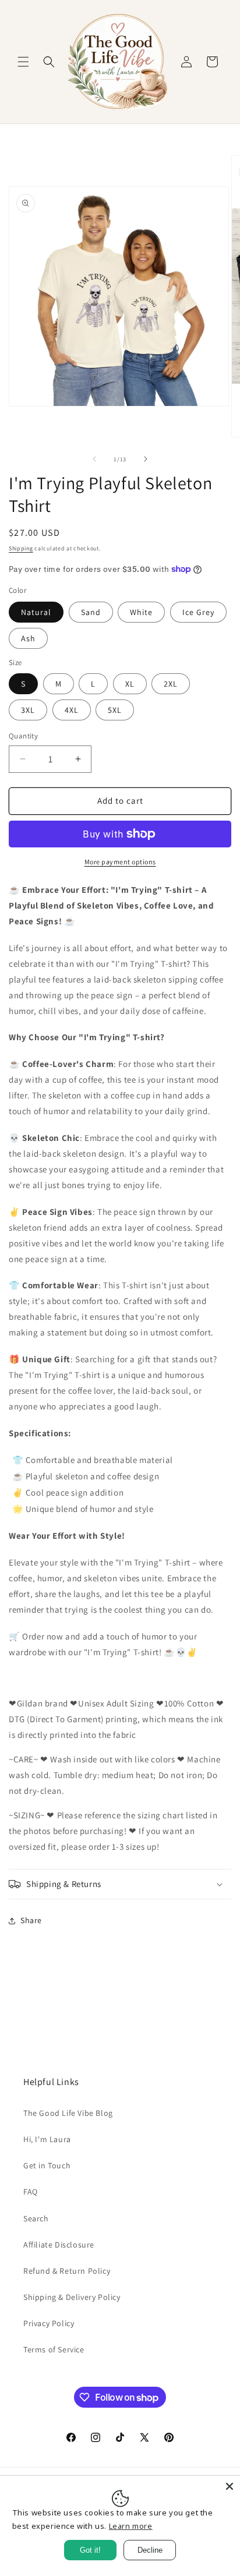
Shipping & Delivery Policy (72, 2297)
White (141, 612)
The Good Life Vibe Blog (68, 2113)
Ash (28, 638)
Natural (36, 612)
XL (130, 684)
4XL (72, 710)
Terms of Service (54, 2349)
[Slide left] (94, 459)
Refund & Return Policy (67, 2271)
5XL (115, 710)
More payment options (120, 862)
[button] (23, 62)
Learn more (131, 2526)
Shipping (21, 548)
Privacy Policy (49, 2323)
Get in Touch (47, 2165)
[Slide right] (146, 459)
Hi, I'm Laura (47, 2139)
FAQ (31, 2192)
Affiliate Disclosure (59, 2245)
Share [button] (31, 1920)
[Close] (230, 2486)
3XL (28, 710)
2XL (171, 684)
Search (36, 2218)
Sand (91, 612)
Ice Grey (198, 612)
